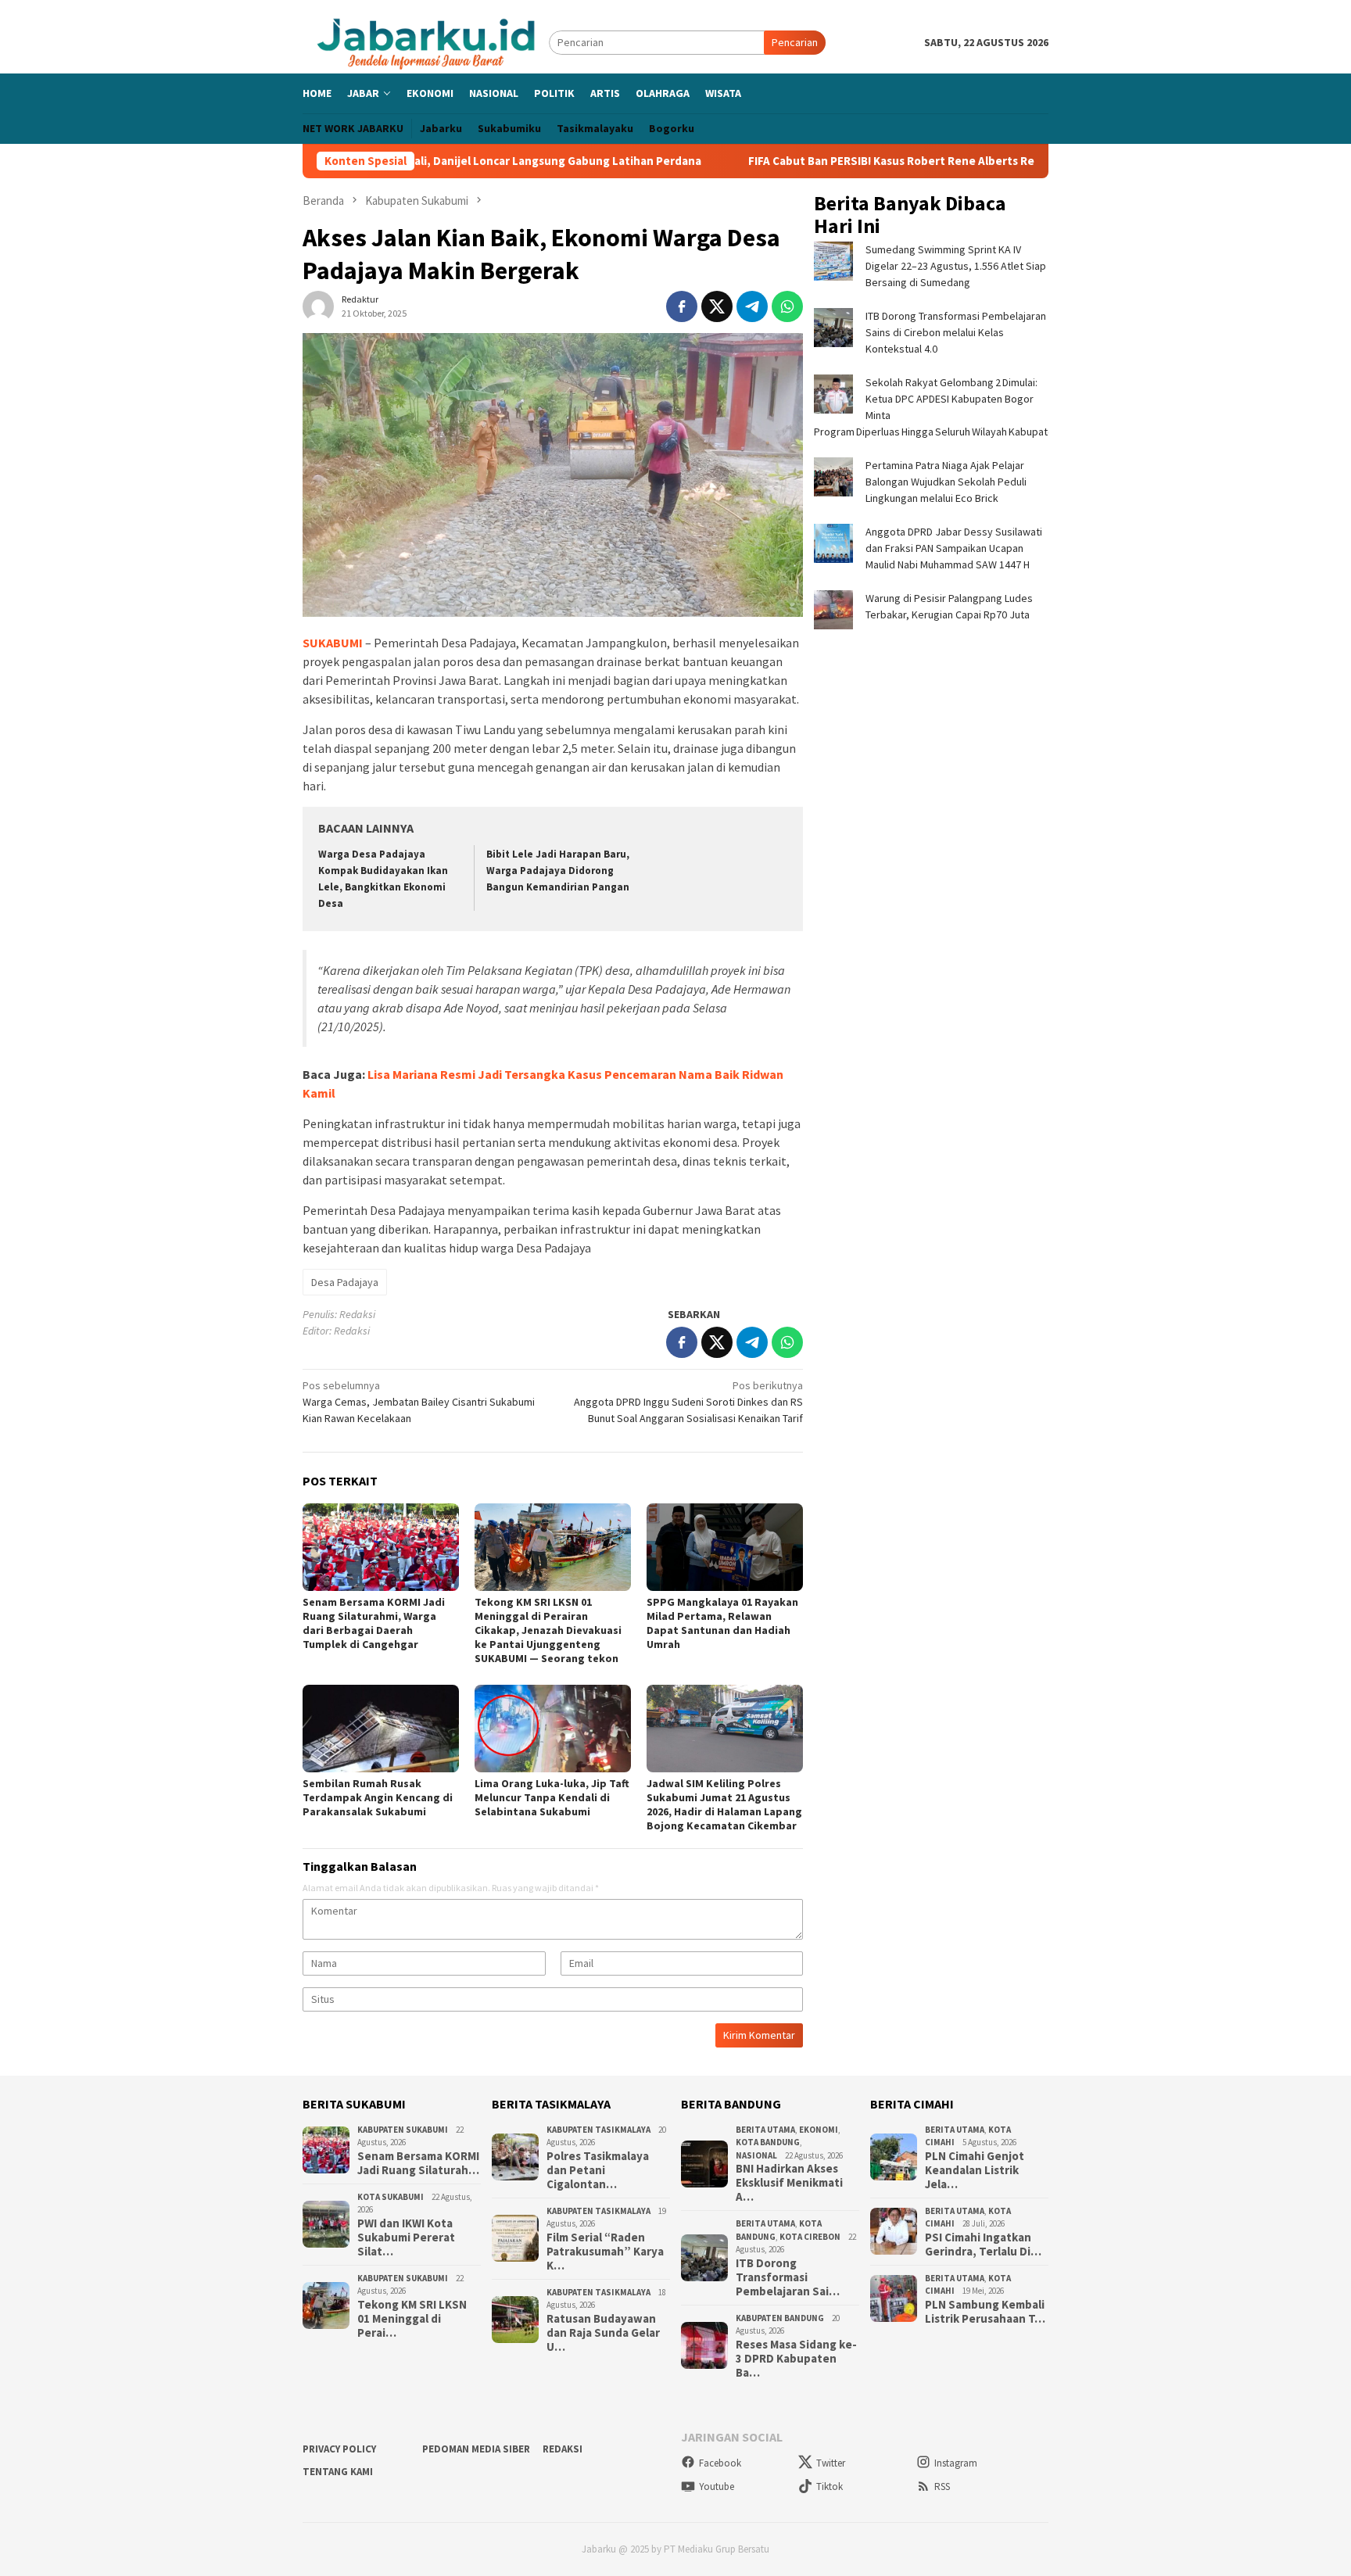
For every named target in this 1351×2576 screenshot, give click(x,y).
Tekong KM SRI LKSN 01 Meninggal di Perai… (412, 2319)
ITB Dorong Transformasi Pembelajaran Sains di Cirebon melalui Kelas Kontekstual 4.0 (956, 332)
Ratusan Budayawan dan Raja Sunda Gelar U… (603, 2333)
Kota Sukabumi (391, 2197)
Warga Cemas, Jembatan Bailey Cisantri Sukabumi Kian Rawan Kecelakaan (419, 1402)
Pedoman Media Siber (476, 2449)
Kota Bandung (768, 2142)
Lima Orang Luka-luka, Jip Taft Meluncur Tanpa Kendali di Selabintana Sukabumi (552, 1797)
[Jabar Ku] (426, 41)
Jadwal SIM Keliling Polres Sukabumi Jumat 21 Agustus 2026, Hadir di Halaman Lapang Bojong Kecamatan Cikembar (724, 1804)
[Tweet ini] (717, 306)
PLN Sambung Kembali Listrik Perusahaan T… (985, 2312)
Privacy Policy (339, 2449)
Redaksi (563, 2449)
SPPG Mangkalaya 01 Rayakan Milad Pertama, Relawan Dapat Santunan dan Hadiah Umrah (722, 1623)
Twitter (831, 2463)
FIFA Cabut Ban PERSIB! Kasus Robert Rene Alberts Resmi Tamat (822, 161)
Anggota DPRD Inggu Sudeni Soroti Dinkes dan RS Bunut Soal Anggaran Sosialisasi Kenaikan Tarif (688, 1402)
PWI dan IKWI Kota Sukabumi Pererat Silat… (406, 2237)
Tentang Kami (338, 2472)
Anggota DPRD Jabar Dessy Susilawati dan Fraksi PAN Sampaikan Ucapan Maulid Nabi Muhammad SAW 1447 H (954, 548)
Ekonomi (819, 2130)
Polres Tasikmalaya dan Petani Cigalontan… (598, 2170)
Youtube (717, 2486)
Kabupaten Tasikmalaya (598, 2130)
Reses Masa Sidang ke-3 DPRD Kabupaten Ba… (796, 2359)
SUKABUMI (333, 643)
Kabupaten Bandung (780, 2318)
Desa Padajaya (345, 1282)
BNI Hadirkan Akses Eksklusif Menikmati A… (789, 2183)
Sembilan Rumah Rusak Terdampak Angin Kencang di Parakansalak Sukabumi (378, 1797)
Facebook (720, 2463)
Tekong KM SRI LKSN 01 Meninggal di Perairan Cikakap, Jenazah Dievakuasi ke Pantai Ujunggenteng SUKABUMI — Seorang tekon (548, 1630)
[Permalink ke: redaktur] (318, 306)
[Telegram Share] (752, 306)
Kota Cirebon (810, 2237)
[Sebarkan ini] (682, 306)
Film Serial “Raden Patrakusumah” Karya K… (605, 2252)
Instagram (956, 2463)
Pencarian (795, 42)
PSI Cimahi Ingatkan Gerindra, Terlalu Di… (983, 2245)
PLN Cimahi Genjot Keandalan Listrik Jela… (975, 2170)
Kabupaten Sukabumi (403, 2130)
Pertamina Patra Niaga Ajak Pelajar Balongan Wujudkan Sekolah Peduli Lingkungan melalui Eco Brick (946, 482)
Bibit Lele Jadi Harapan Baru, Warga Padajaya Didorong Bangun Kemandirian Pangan (558, 871)
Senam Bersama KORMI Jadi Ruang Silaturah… (418, 2163)
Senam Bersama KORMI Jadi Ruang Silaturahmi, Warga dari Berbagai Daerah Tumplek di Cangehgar (374, 1623)
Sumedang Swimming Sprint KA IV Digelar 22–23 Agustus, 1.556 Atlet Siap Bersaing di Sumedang (956, 266)
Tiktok (830, 2486)
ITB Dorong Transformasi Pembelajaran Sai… (788, 2277)
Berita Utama (765, 2130)
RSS (942, 2486)
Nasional (756, 2155)
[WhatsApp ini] (787, 306)
